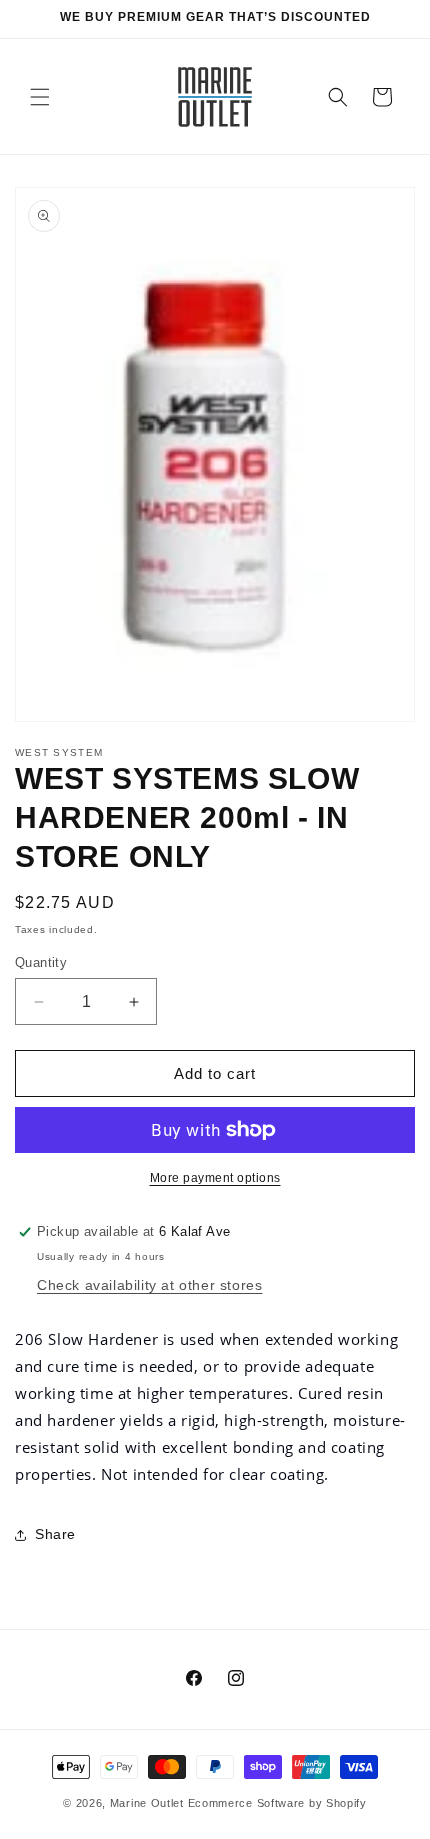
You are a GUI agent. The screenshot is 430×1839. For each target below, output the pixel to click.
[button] (40, 97)
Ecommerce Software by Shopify (277, 1803)
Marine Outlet (147, 1803)
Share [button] (55, 1534)
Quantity (41, 962)
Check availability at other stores (149, 1285)
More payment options (215, 1178)
